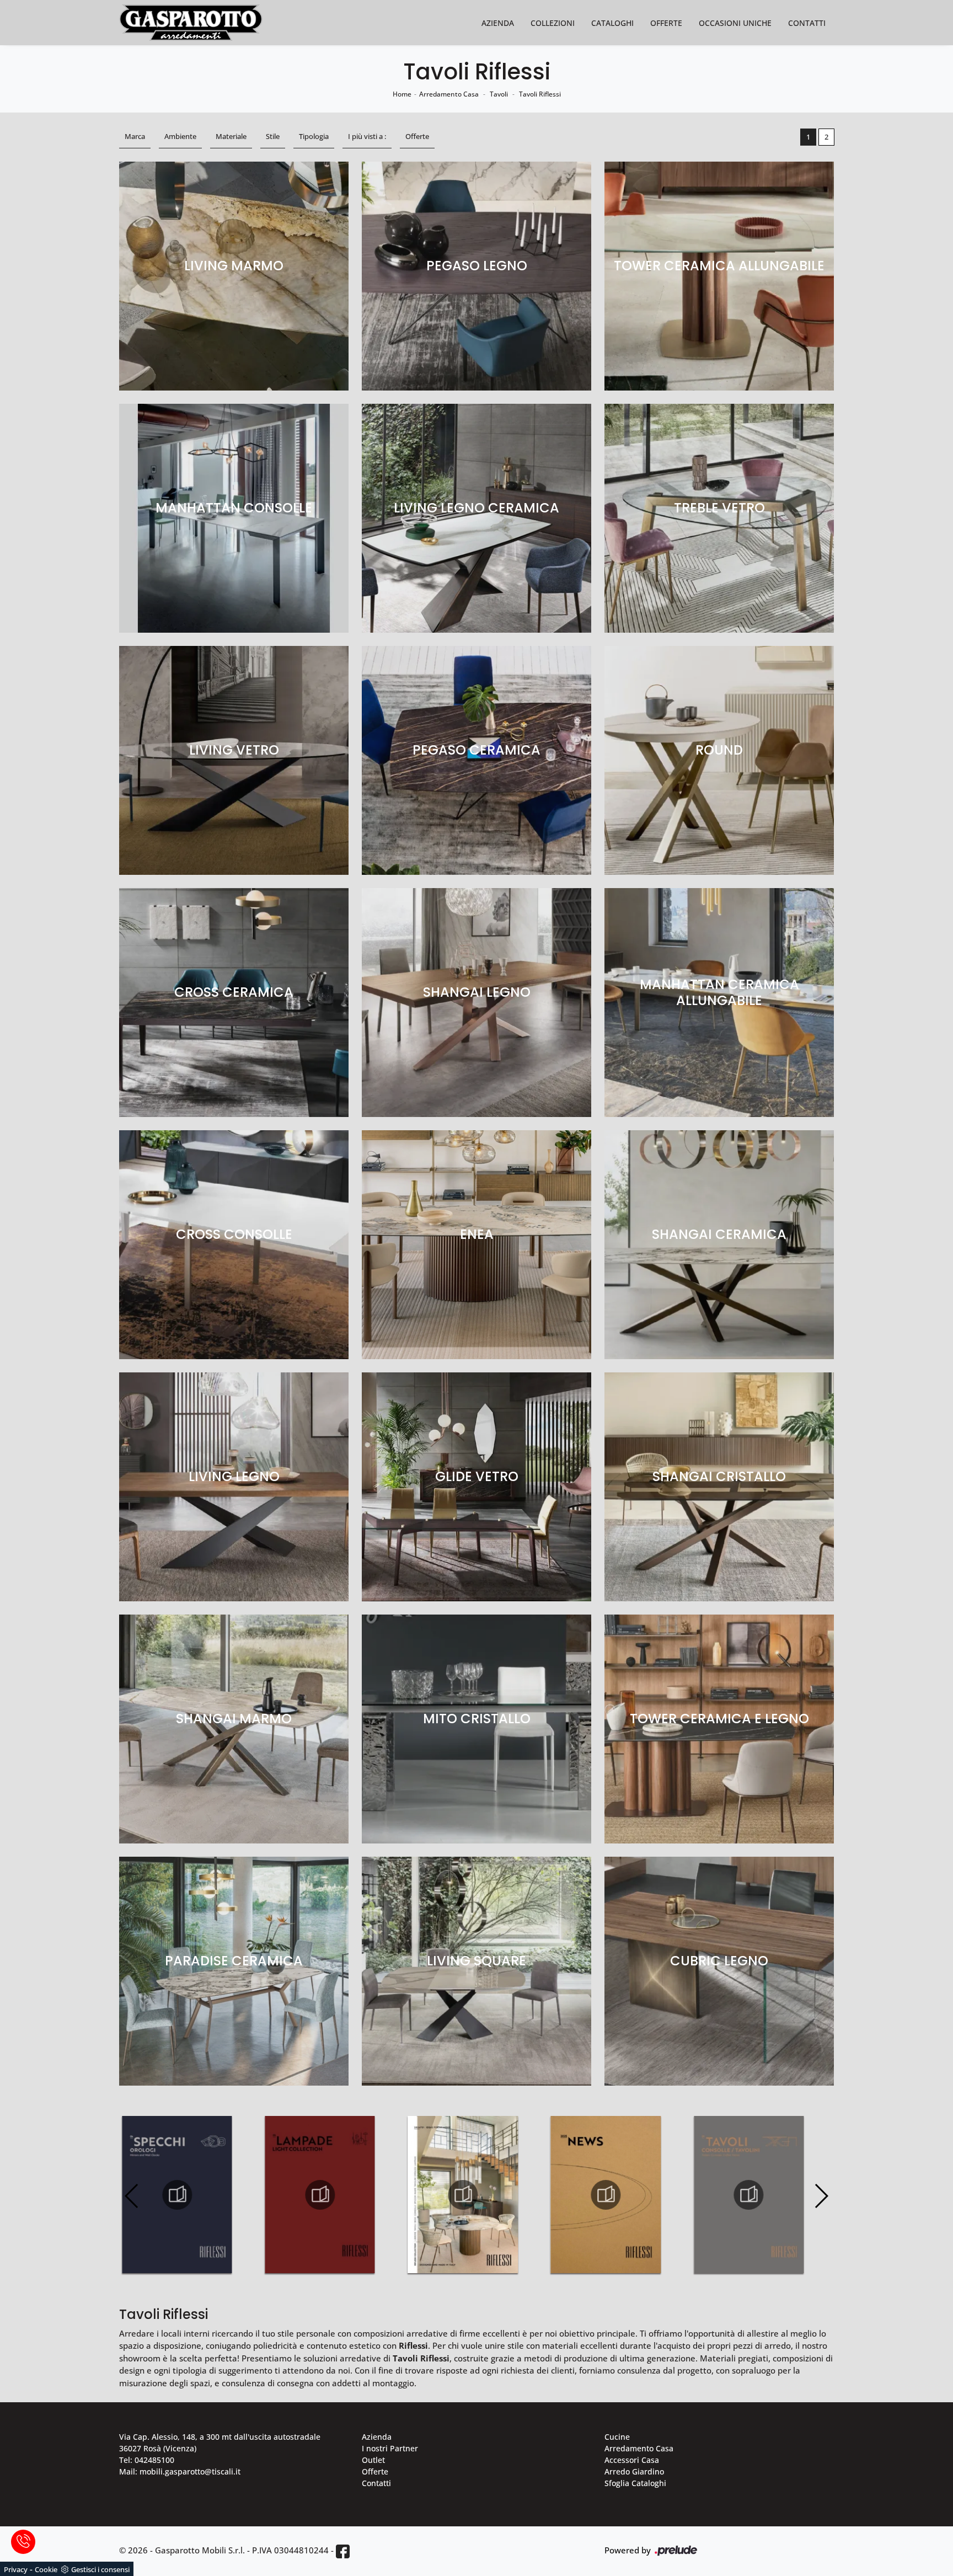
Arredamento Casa (449, 94)
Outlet (373, 2460)
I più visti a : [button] (367, 136)
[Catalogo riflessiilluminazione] (177, 2195)
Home (402, 94)
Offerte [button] (417, 136)
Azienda (498, 23)
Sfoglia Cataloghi (635, 2483)
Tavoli (499, 94)
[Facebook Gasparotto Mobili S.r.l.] (343, 2551)
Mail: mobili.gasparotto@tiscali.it (180, 2471)
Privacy (16, 2569)
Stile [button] (273, 136)
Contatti (807, 23)
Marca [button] (135, 136)
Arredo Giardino (634, 2471)
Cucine (617, 2437)
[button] (821, 2196)
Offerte (666, 23)
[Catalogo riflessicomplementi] (606, 2195)
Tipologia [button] (314, 136)
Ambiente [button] (180, 136)
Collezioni (553, 23)
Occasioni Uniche (735, 23)
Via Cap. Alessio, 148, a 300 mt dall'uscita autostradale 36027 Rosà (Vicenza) (220, 2443)
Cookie (46, 2569)
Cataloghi (612, 23)
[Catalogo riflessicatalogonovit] (463, 2195)
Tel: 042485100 (147, 2460)
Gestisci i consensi (100, 2569)
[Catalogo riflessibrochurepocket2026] (320, 2195)
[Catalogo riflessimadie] (749, 2195)
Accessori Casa (632, 2460)
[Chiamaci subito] (23, 2542)
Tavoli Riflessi (540, 94)
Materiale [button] (231, 136)
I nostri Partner (390, 2448)
